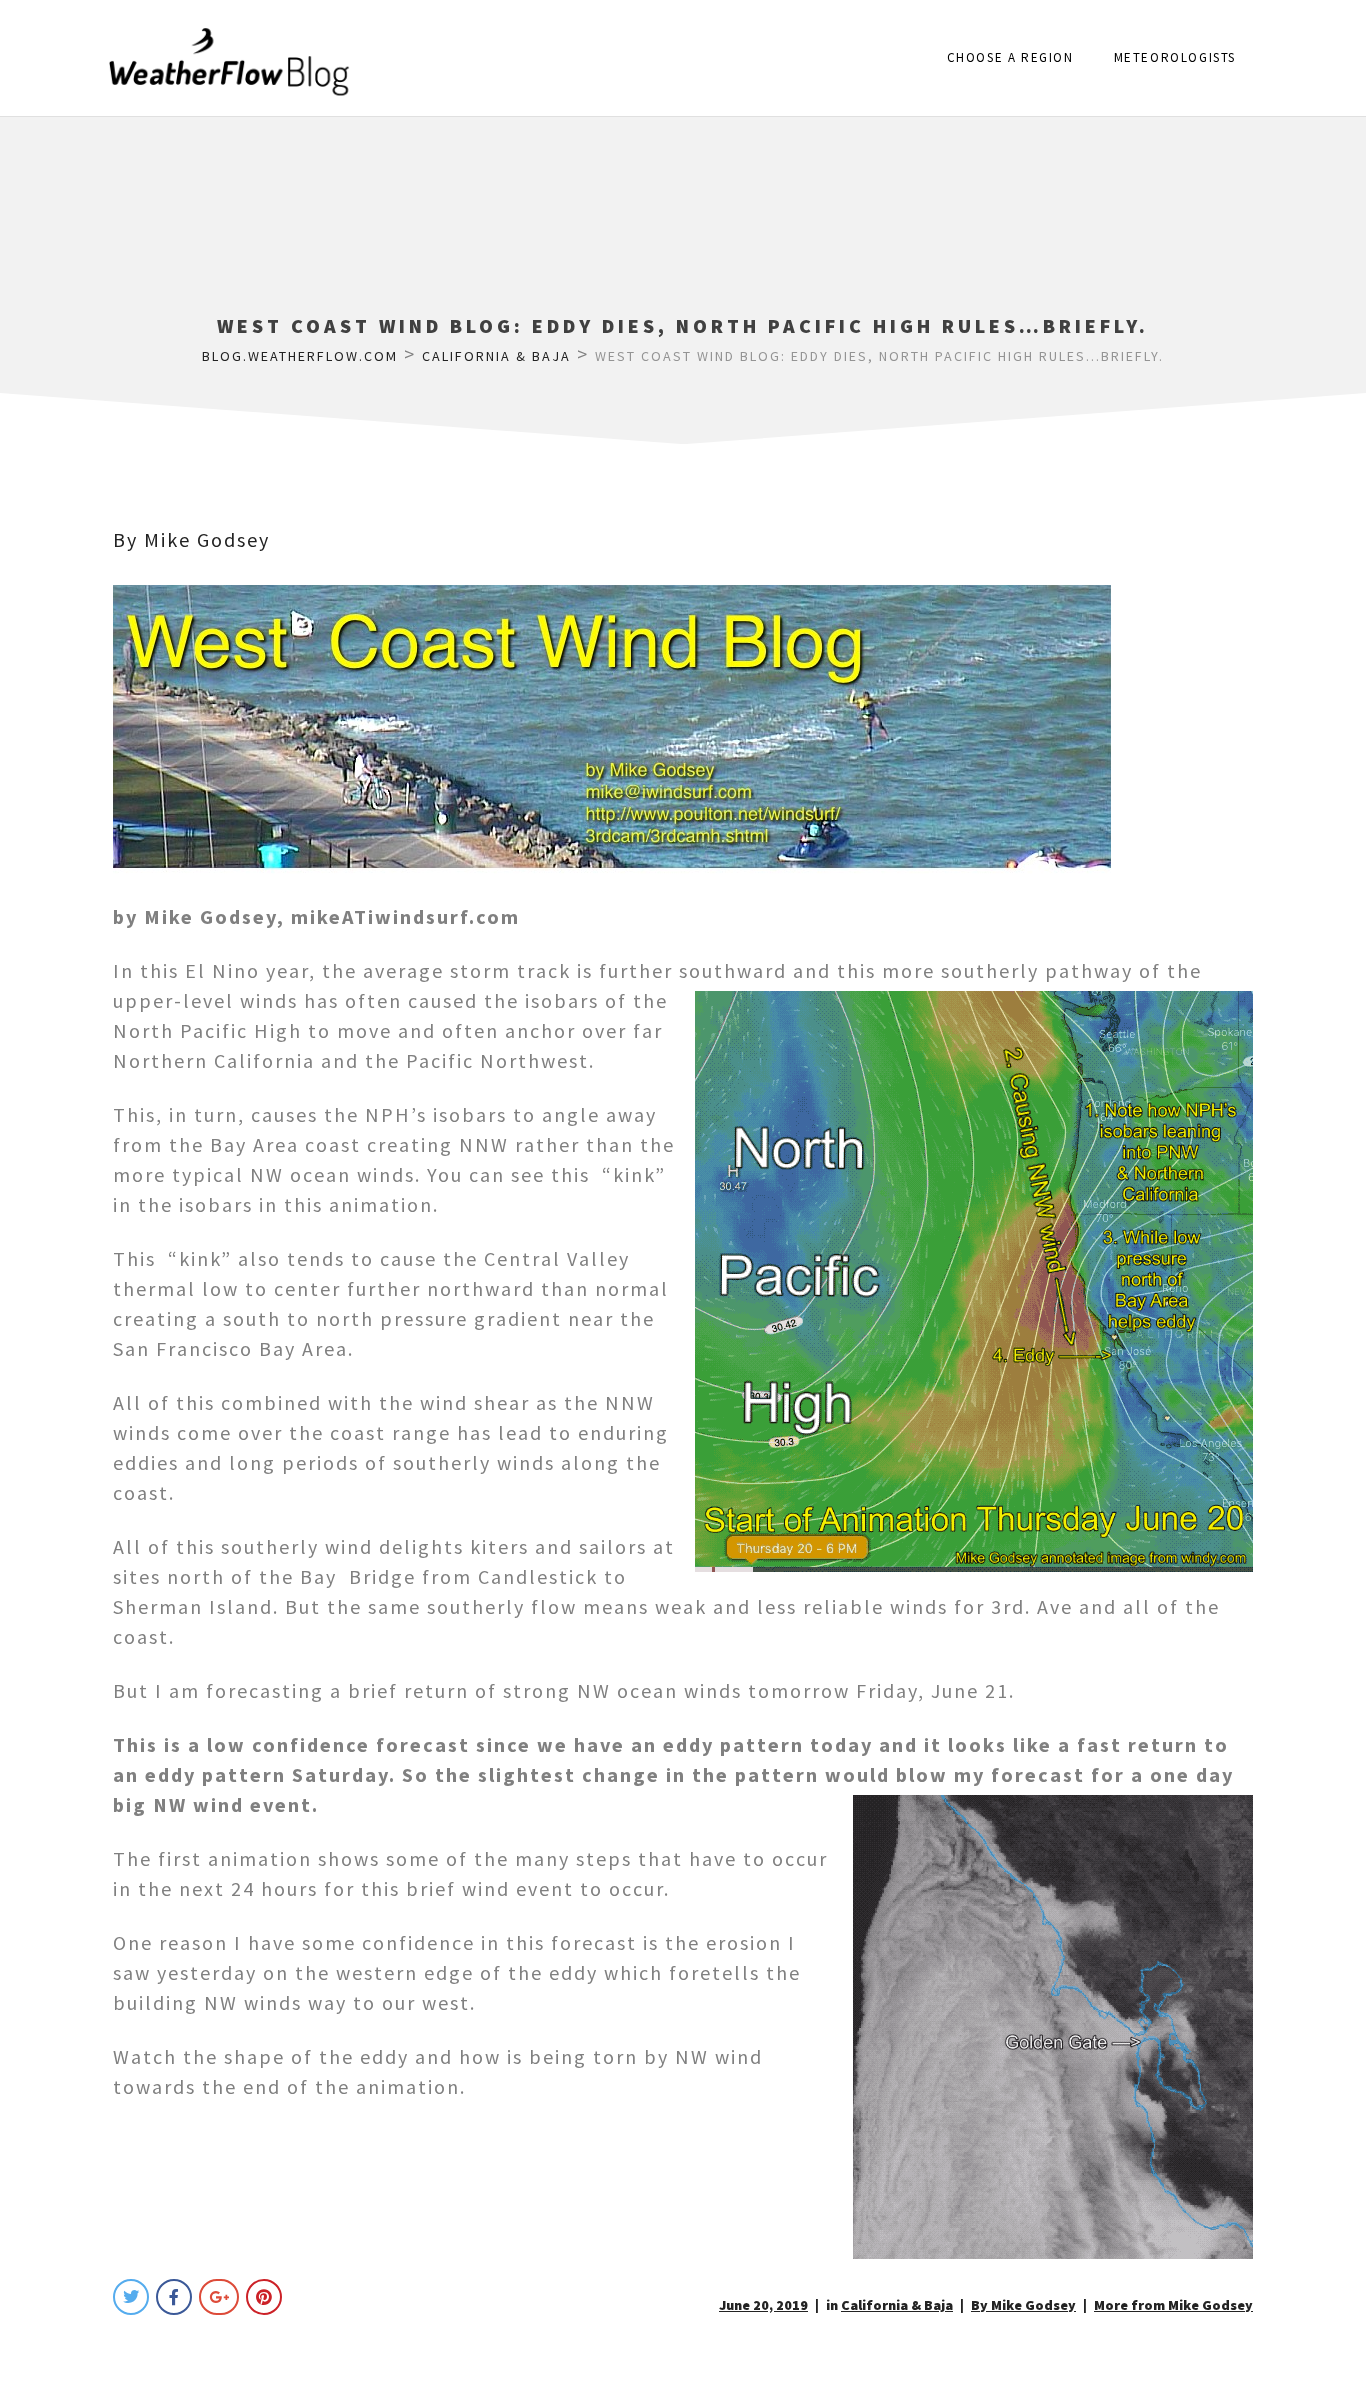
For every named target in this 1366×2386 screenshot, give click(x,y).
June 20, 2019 (763, 2305)
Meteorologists (1175, 57)
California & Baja (897, 2305)
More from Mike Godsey (1173, 2305)
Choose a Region (1010, 57)
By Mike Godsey (191, 539)
